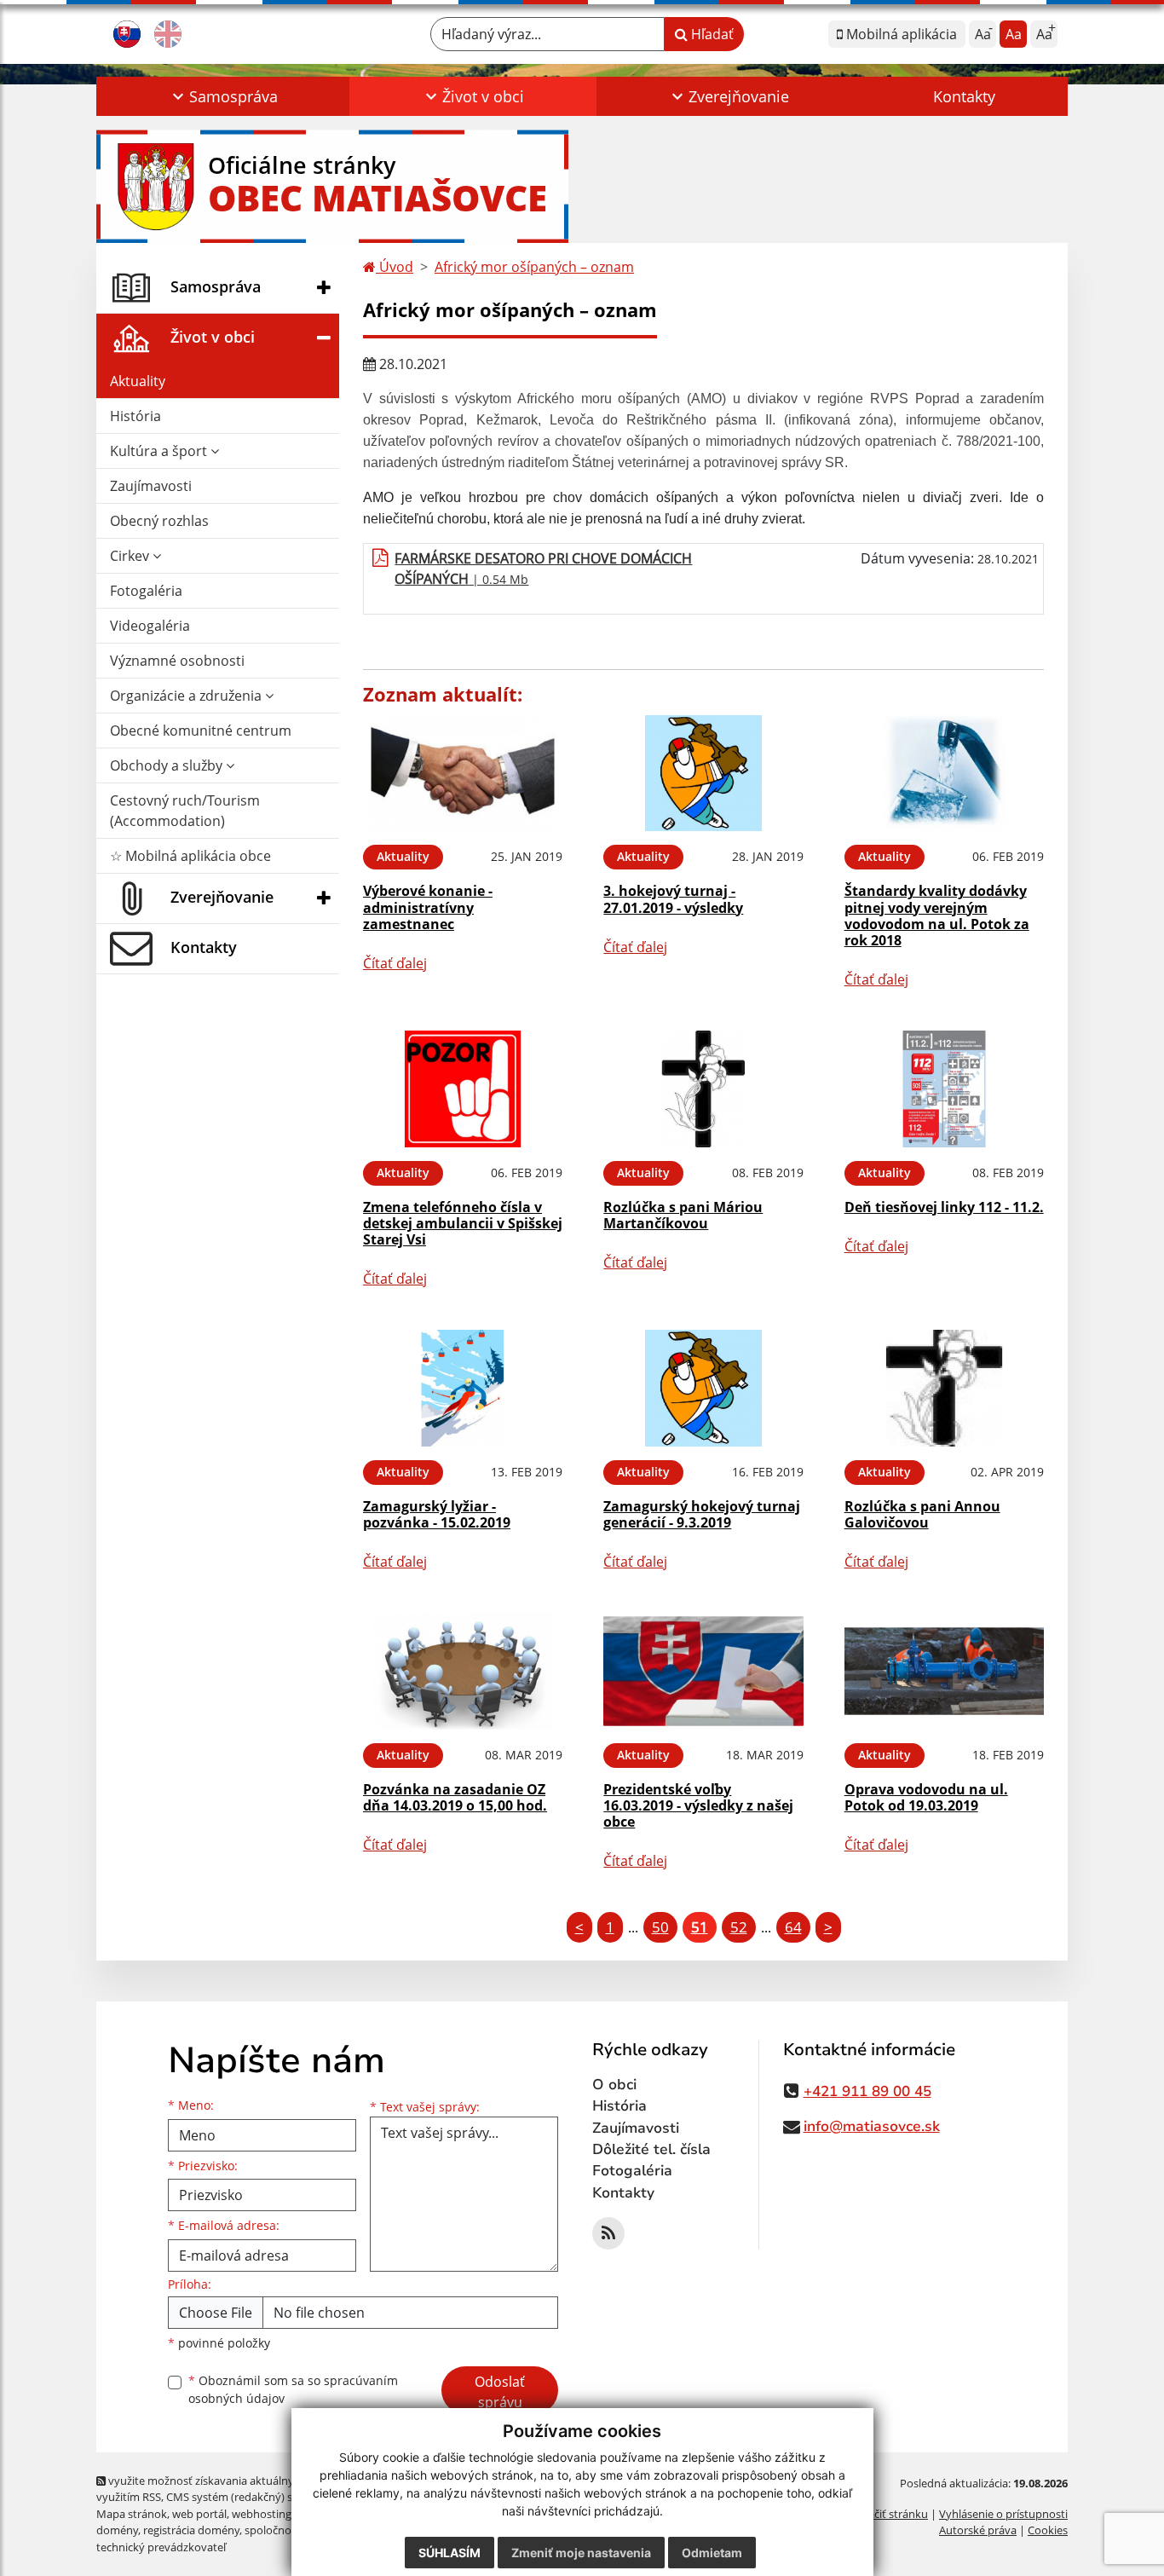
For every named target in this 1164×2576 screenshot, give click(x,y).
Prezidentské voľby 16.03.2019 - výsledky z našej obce (698, 1805)
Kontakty (964, 96)
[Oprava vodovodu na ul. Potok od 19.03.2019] (944, 1671)
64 (793, 1927)
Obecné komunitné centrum (201, 731)
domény (117, 2530)
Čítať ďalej (395, 963)
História (135, 416)
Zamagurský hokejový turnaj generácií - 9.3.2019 (702, 1514)
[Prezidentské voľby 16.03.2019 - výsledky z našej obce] (703, 1671)
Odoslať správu (500, 2392)
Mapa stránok (132, 2514)
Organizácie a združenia (187, 696)
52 (739, 1927)
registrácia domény (191, 2530)
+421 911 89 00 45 (867, 2091)
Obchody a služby (168, 765)
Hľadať (711, 34)
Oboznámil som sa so (293, 2389)
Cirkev (131, 556)
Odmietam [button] (712, 2553)
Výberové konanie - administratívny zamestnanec (428, 907)
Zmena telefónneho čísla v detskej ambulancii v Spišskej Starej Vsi (463, 1223)
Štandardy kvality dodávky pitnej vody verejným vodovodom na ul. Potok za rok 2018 (937, 915)
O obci (614, 2085)
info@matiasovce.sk (872, 2126)
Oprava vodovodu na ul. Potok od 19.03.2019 (926, 1797)
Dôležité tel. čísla (651, 2149)
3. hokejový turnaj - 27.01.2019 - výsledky (673, 899)
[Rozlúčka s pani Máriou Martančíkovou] (703, 1089)
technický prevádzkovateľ (161, 2547)
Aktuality (138, 381)
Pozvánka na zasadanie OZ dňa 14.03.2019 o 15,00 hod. (455, 1797)
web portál (199, 2514)
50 (660, 1927)
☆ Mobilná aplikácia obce (190, 856)
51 (700, 1927)
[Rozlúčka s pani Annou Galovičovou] (944, 1388)
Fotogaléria (146, 591)
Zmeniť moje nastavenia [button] (581, 2553)
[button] (223, 96)
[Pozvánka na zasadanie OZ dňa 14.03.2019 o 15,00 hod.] (463, 1671)
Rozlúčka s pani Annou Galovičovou (922, 1514)
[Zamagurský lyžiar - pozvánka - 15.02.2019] (463, 1388)
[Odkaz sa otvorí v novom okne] (608, 2233)
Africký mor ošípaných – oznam (534, 267)
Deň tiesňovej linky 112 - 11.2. (944, 1207)
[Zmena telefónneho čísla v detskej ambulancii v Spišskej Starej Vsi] (463, 1089)
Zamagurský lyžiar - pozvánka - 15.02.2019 (437, 1514)
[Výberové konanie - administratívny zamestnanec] (463, 774)
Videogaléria (150, 626)
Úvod (395, 267)
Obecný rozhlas (159, 521)
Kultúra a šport (160, 451)
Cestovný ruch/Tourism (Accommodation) (185, 811)
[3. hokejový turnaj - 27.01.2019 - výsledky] (703, 774)
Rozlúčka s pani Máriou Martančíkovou (683, 1215)
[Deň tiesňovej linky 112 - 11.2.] (944, 1089)
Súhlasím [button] (449, 2553)
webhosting (262, 2514)
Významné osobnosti (177, 661)
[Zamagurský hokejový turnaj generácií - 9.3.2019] (703, 1388)
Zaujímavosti (151, 486)
